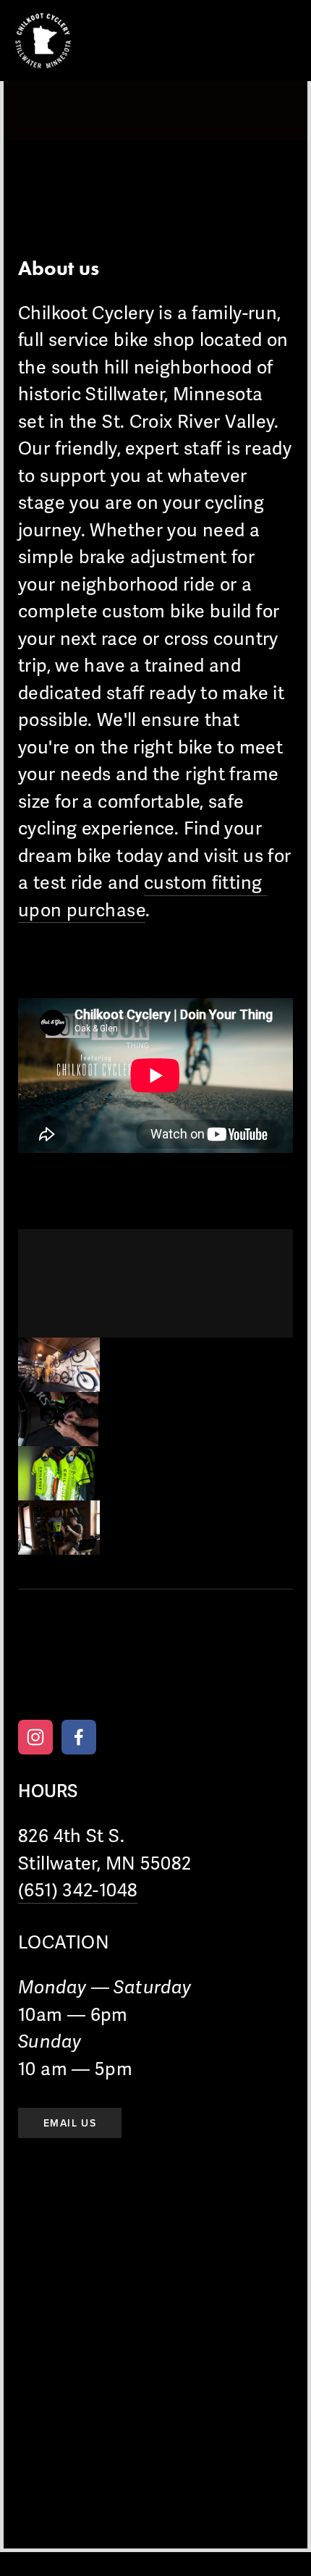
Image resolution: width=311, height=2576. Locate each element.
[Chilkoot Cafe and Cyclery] (35, 1737)
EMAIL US (70, 2123)
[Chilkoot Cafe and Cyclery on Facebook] (79, 1737)
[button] (59, 1365)
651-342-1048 (59, 1672)
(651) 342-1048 (78, 1891)
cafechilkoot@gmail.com (181, 1672)
